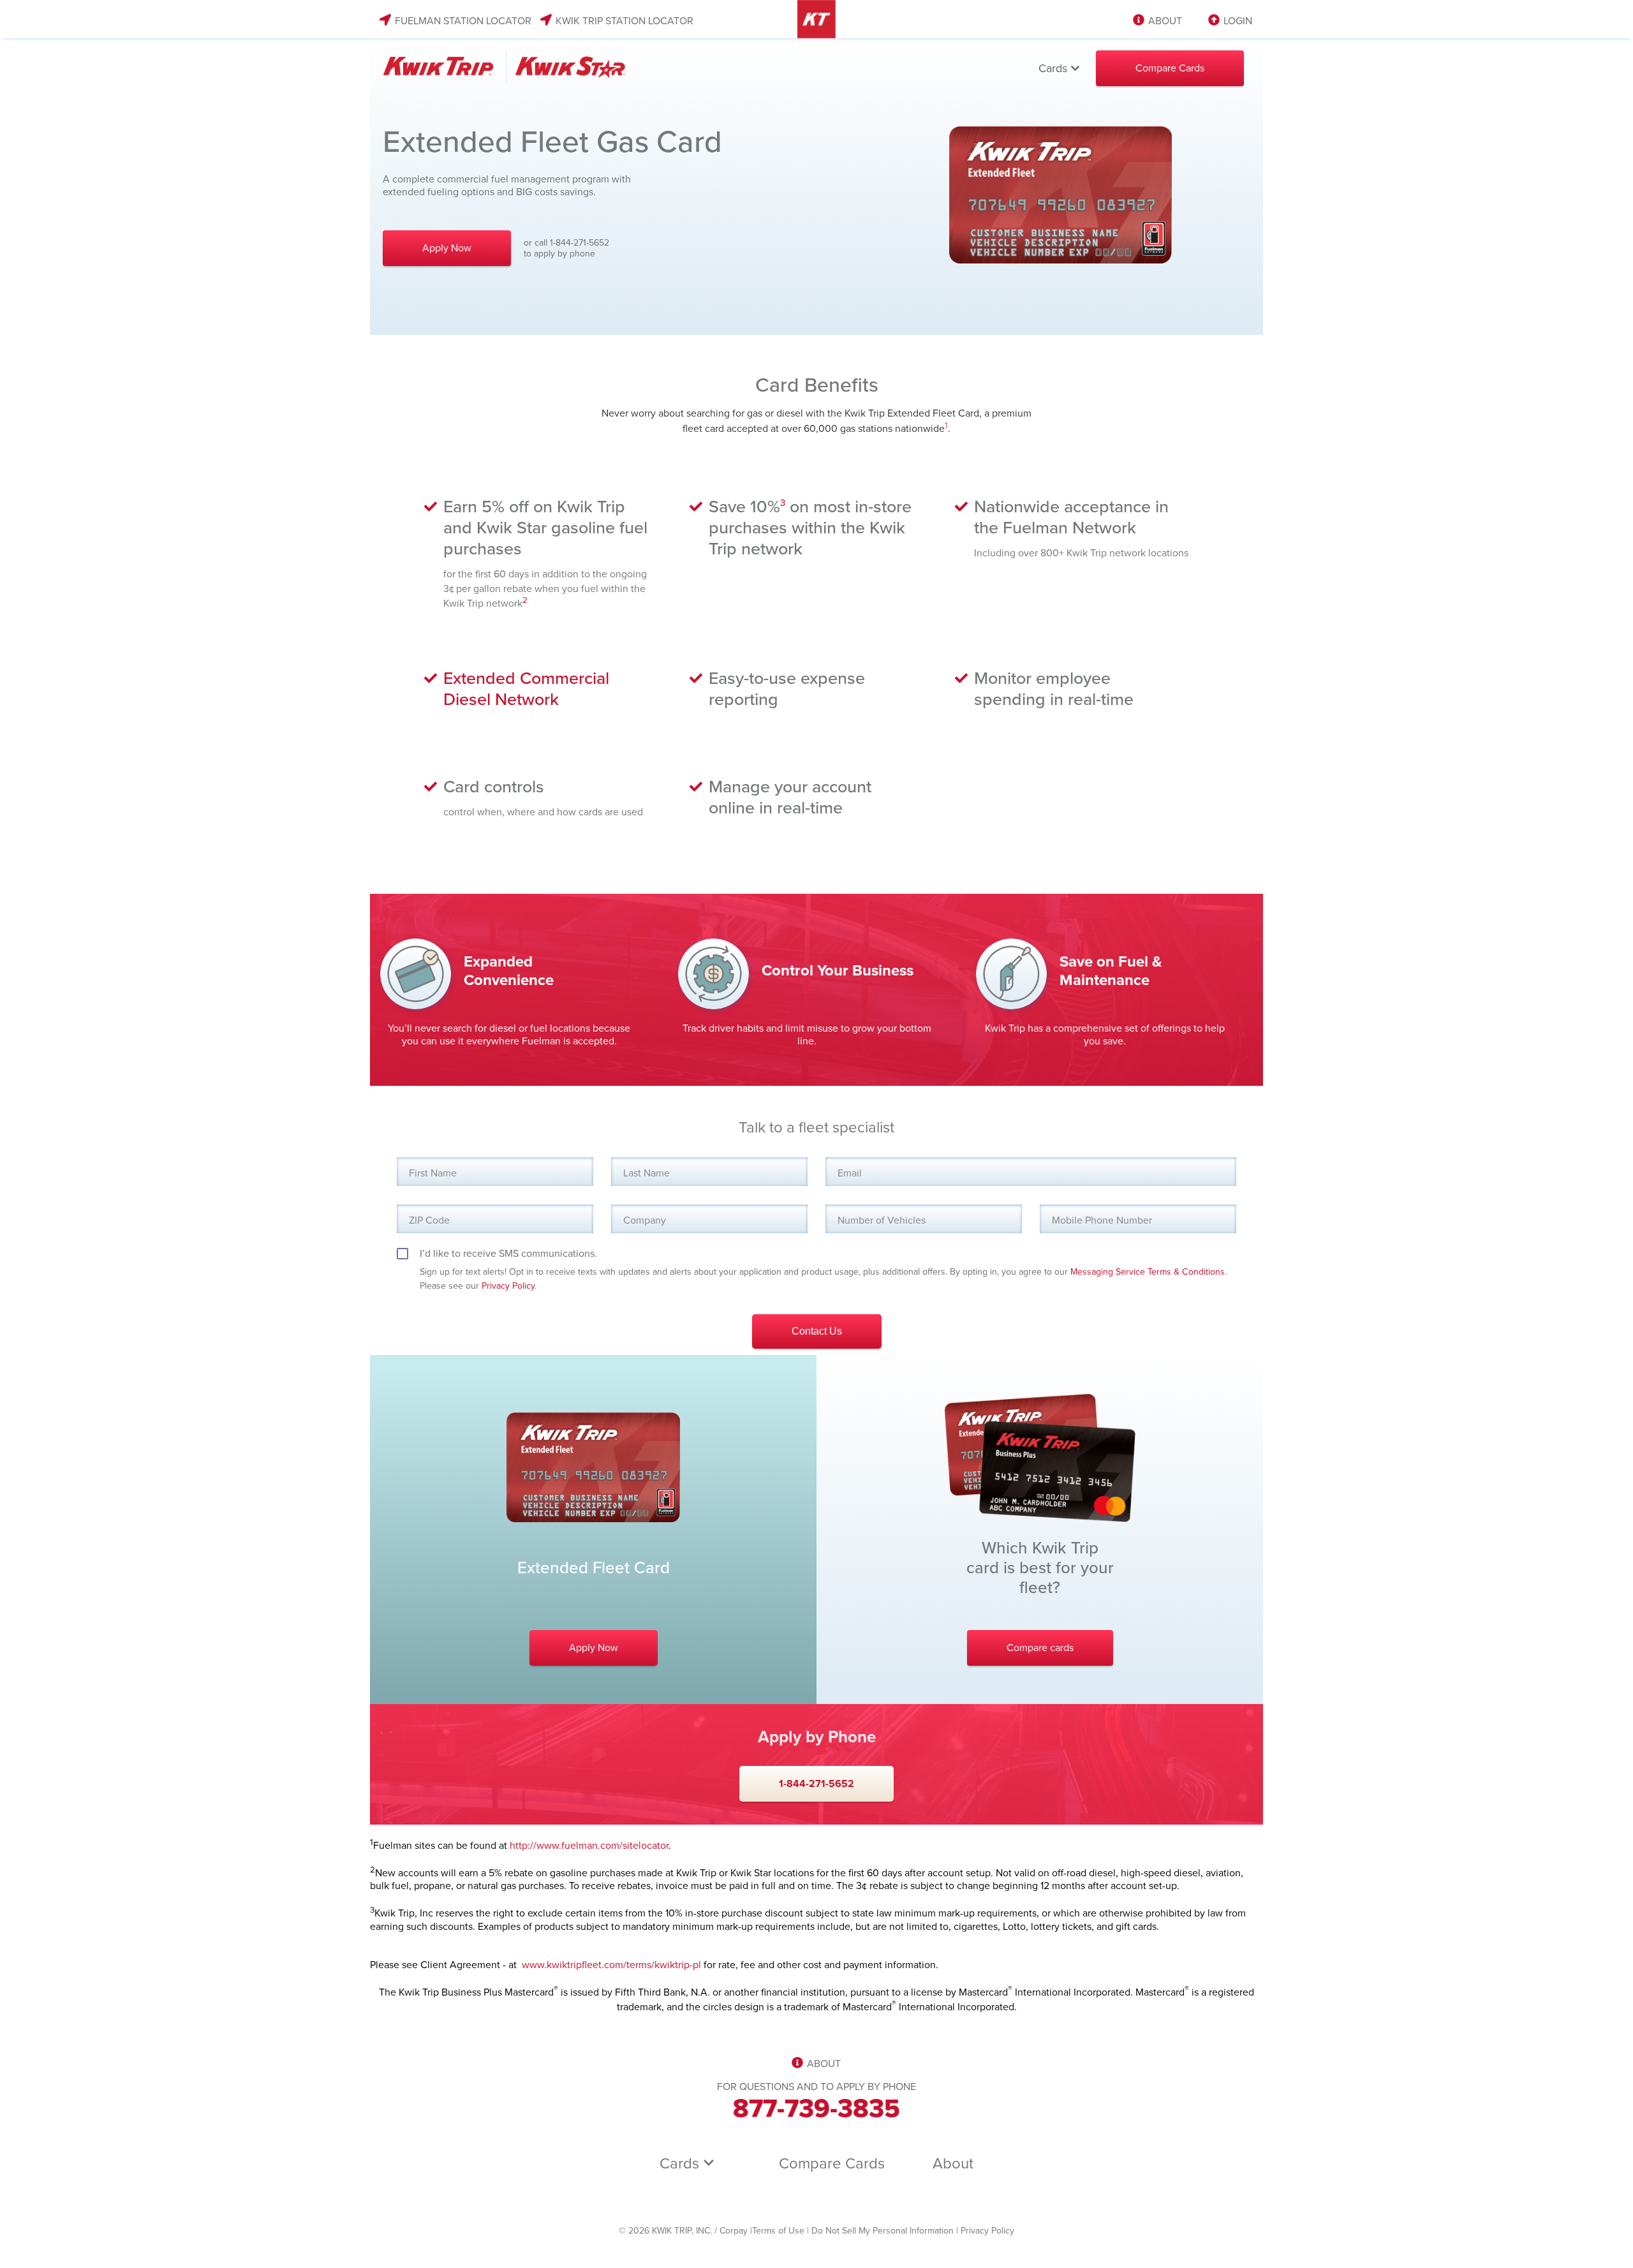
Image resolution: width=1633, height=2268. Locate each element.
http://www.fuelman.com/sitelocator (589, 1846)
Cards (1054, 68)
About (953, 2164)
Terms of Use (778, 2231)
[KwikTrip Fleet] (498, 68)
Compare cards (1040, 1648)
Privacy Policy (508, 1286)
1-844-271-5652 (816, 1784)
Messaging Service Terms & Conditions (1148, 1272)
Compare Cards (1170, 68)
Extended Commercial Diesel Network (526, 689)
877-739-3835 (816, 2109)
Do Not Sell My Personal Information (883, 2231)
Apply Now (447, 248)
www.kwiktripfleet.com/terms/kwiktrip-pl (611, 1965)
